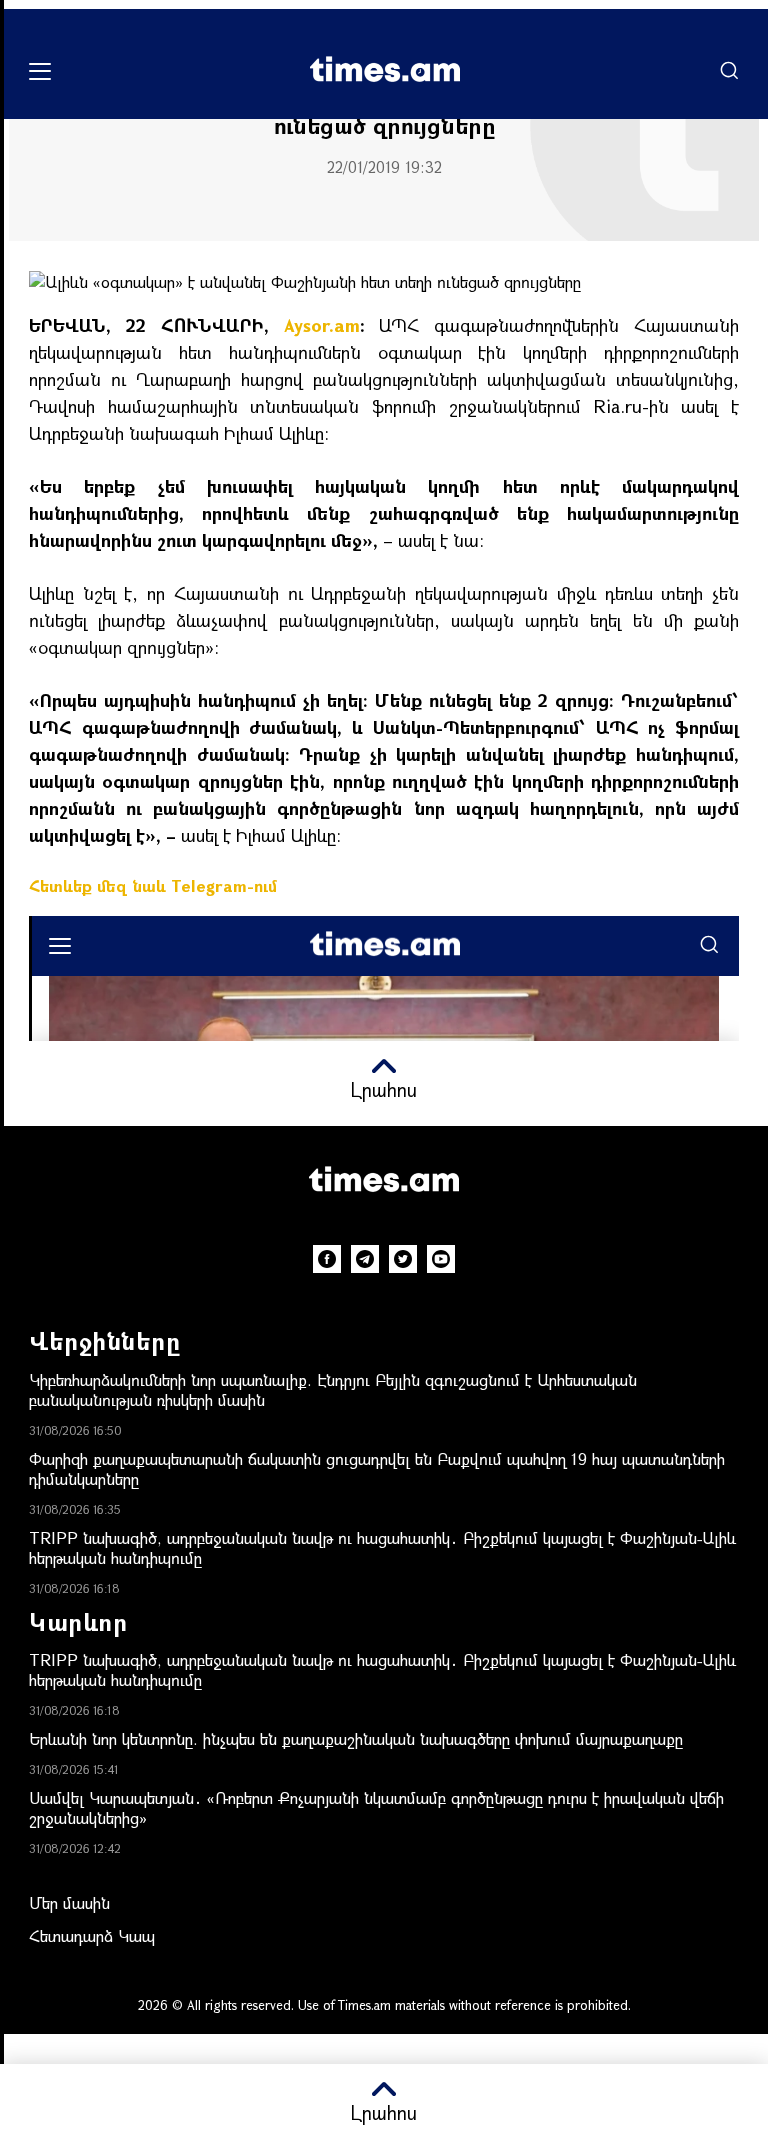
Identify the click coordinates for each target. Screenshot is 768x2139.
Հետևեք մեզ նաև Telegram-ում (153, 885)
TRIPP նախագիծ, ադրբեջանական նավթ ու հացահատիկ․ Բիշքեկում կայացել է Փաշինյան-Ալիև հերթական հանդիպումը (382, 1547)
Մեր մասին (69, 1902)
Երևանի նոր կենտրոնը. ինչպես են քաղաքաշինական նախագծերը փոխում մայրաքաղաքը (356, 1738)
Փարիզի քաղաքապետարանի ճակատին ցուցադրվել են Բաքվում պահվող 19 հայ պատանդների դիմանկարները (377, 1468)
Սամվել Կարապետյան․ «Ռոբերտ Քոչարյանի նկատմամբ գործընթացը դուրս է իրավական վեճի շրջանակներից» (376, 1807)
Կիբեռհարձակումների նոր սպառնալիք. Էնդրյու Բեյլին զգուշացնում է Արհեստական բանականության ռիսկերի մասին (333, 1389)
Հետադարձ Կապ (92, 1935)
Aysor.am (322, 325)
